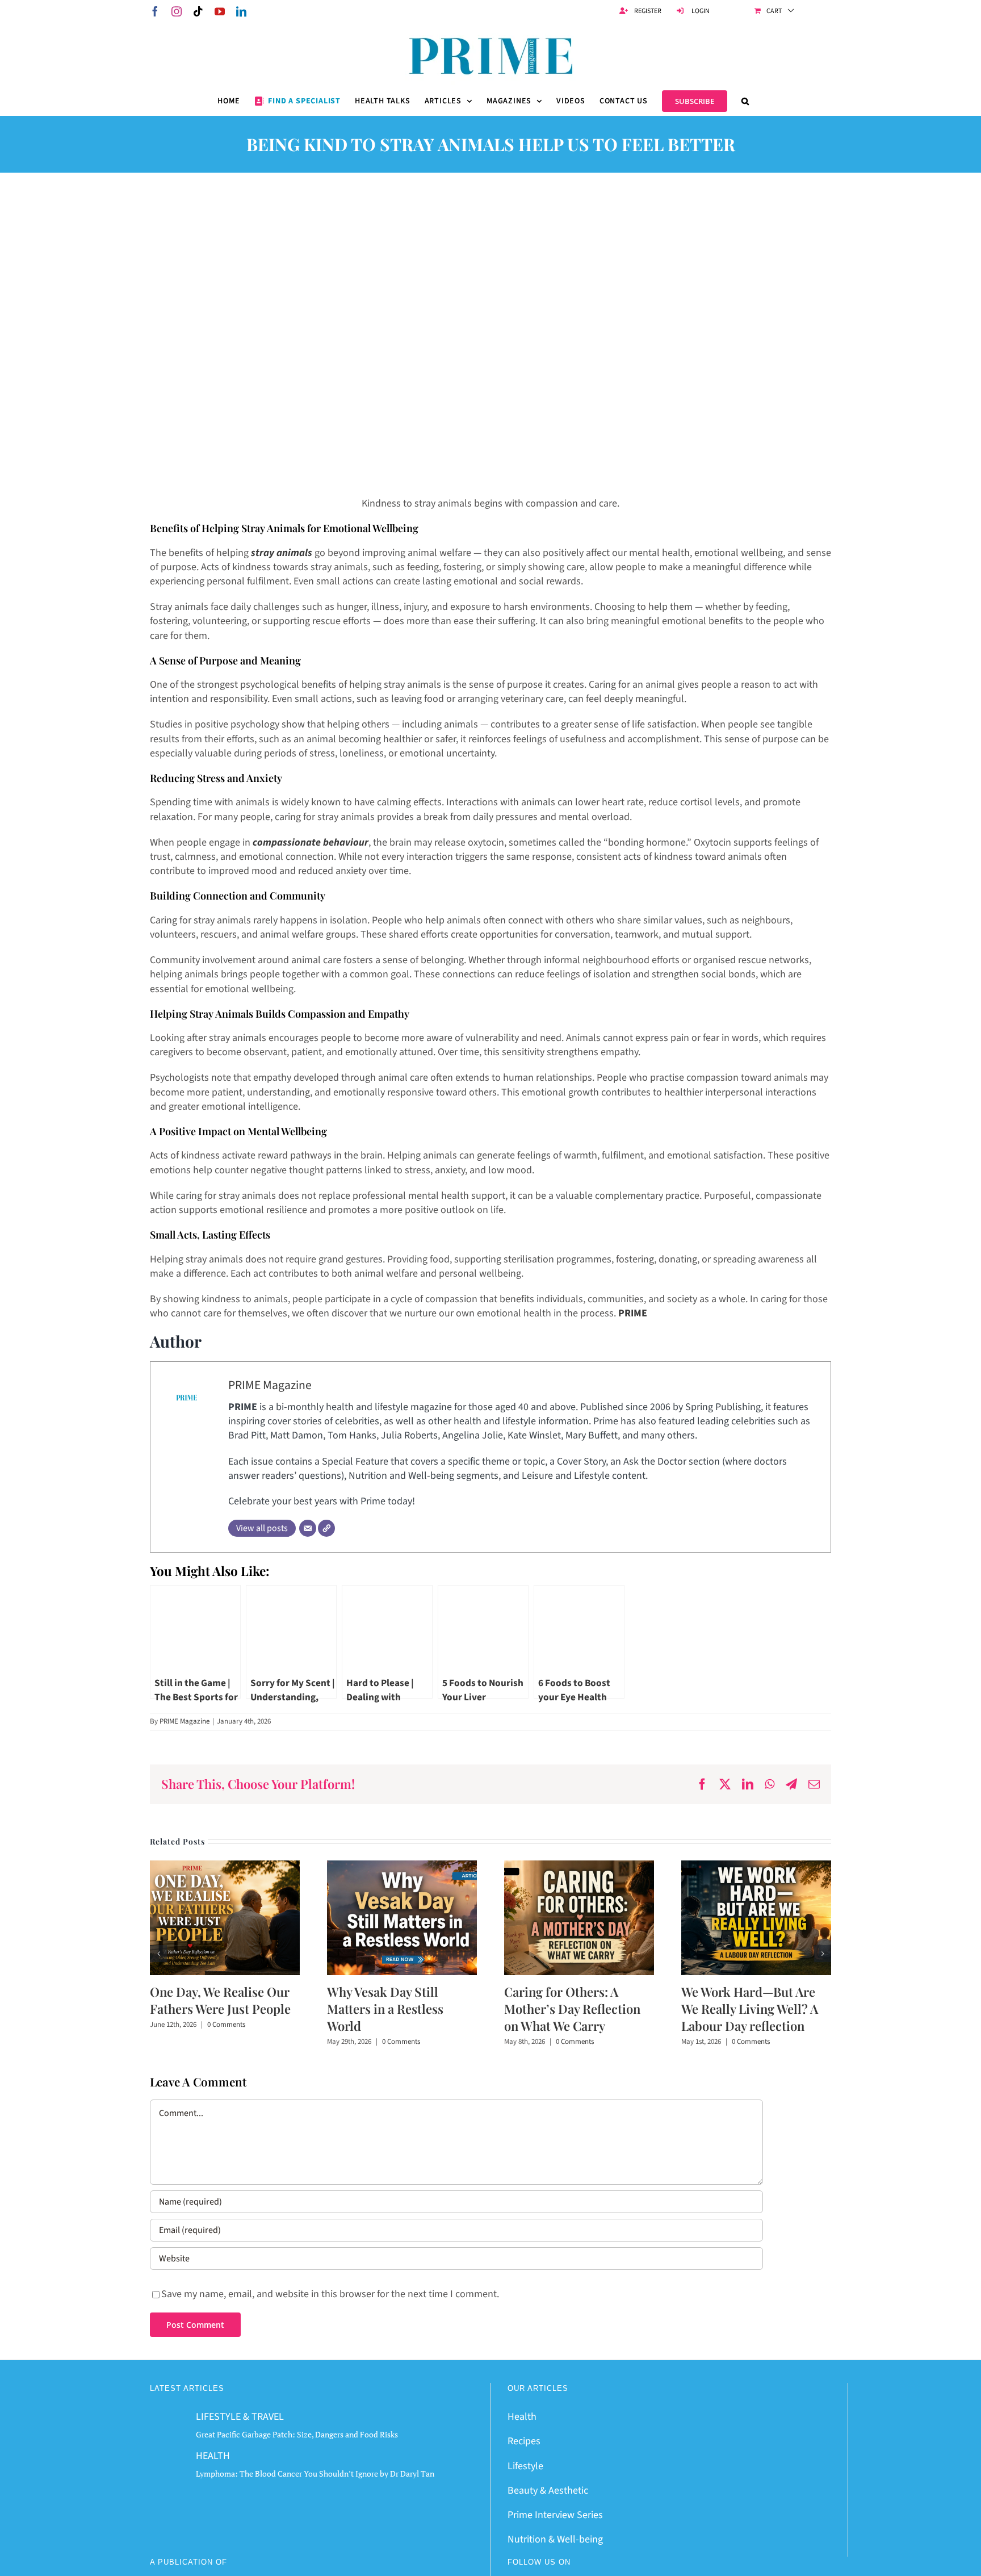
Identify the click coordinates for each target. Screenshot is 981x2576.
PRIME (633, 1313)
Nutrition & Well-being (555, 2539)
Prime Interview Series (555, 2515)
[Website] (326, 1528)
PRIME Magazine (270, 1385)
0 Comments (226, 2025)
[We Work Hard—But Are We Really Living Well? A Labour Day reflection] (756, 1868)
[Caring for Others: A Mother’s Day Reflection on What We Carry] (579, 1868)
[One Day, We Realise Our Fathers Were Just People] (225, 1868)
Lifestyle (525, 2466)
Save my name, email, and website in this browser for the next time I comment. (330, 2294)
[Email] (308, 1528)
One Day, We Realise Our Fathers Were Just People (220, 2000)
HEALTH (213, 2456)
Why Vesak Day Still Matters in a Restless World (385, 2009)
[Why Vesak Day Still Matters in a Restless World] (402, 1868)
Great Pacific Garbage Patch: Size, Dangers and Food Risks (297, 2434)
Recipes (524, 2441)
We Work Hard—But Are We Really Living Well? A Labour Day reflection (750, 2009)
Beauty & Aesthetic (548, 2491)
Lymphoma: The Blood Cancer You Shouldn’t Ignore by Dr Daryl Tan (315, 2473)
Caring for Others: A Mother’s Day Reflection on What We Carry (572, 2009)
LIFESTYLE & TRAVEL (240, 2417)
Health (522, 2417)
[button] (745, 101)
